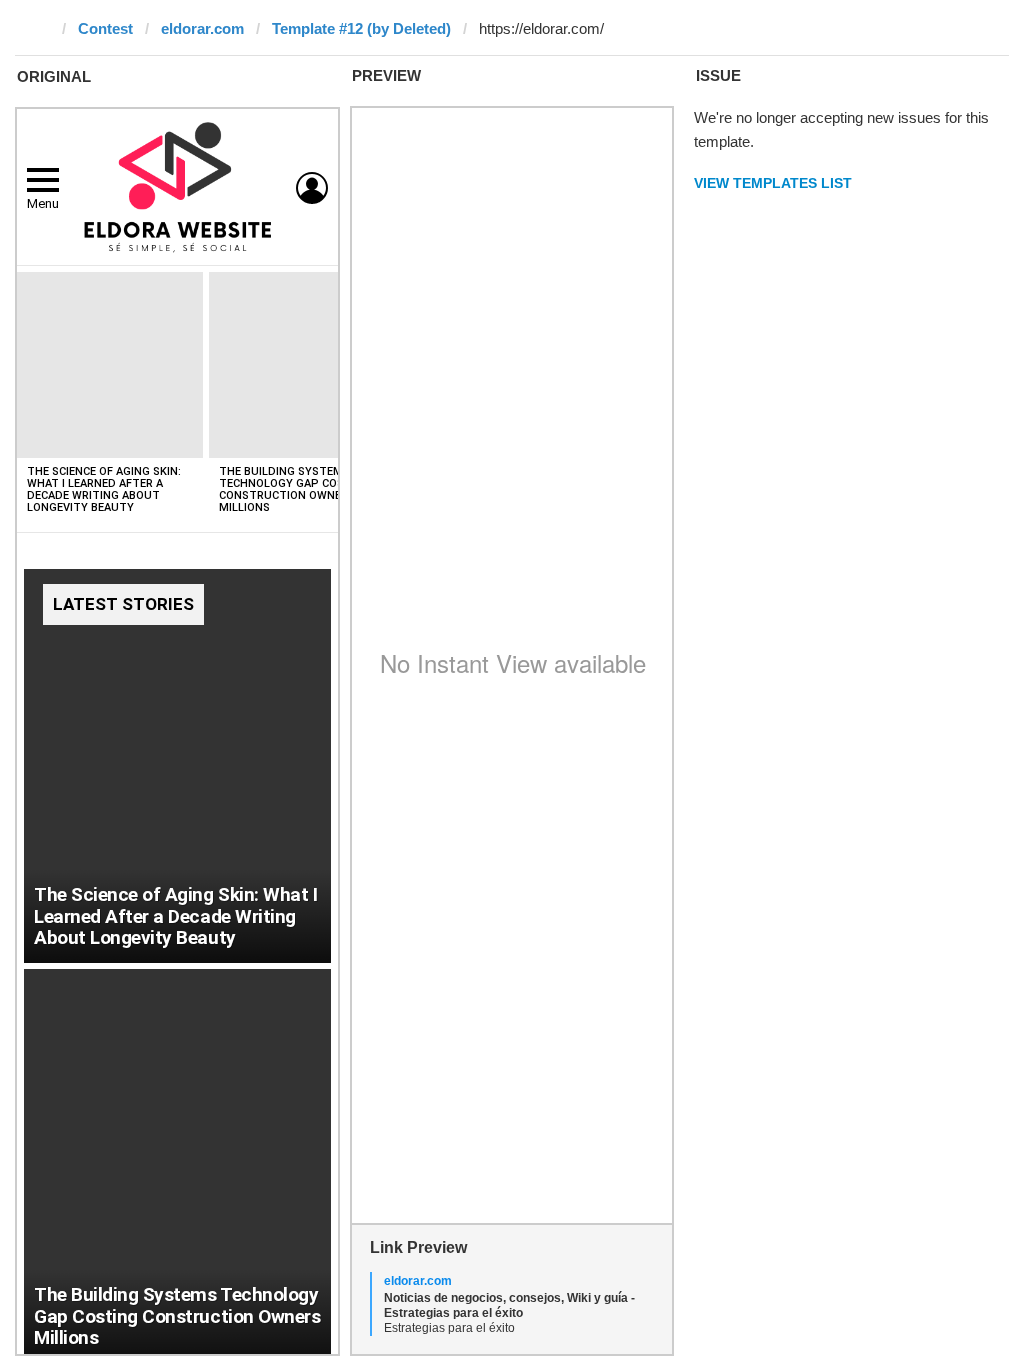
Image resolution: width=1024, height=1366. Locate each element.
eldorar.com (202, 28)
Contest (105, 28)
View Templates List (773, 183)
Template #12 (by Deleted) (361, 28)
